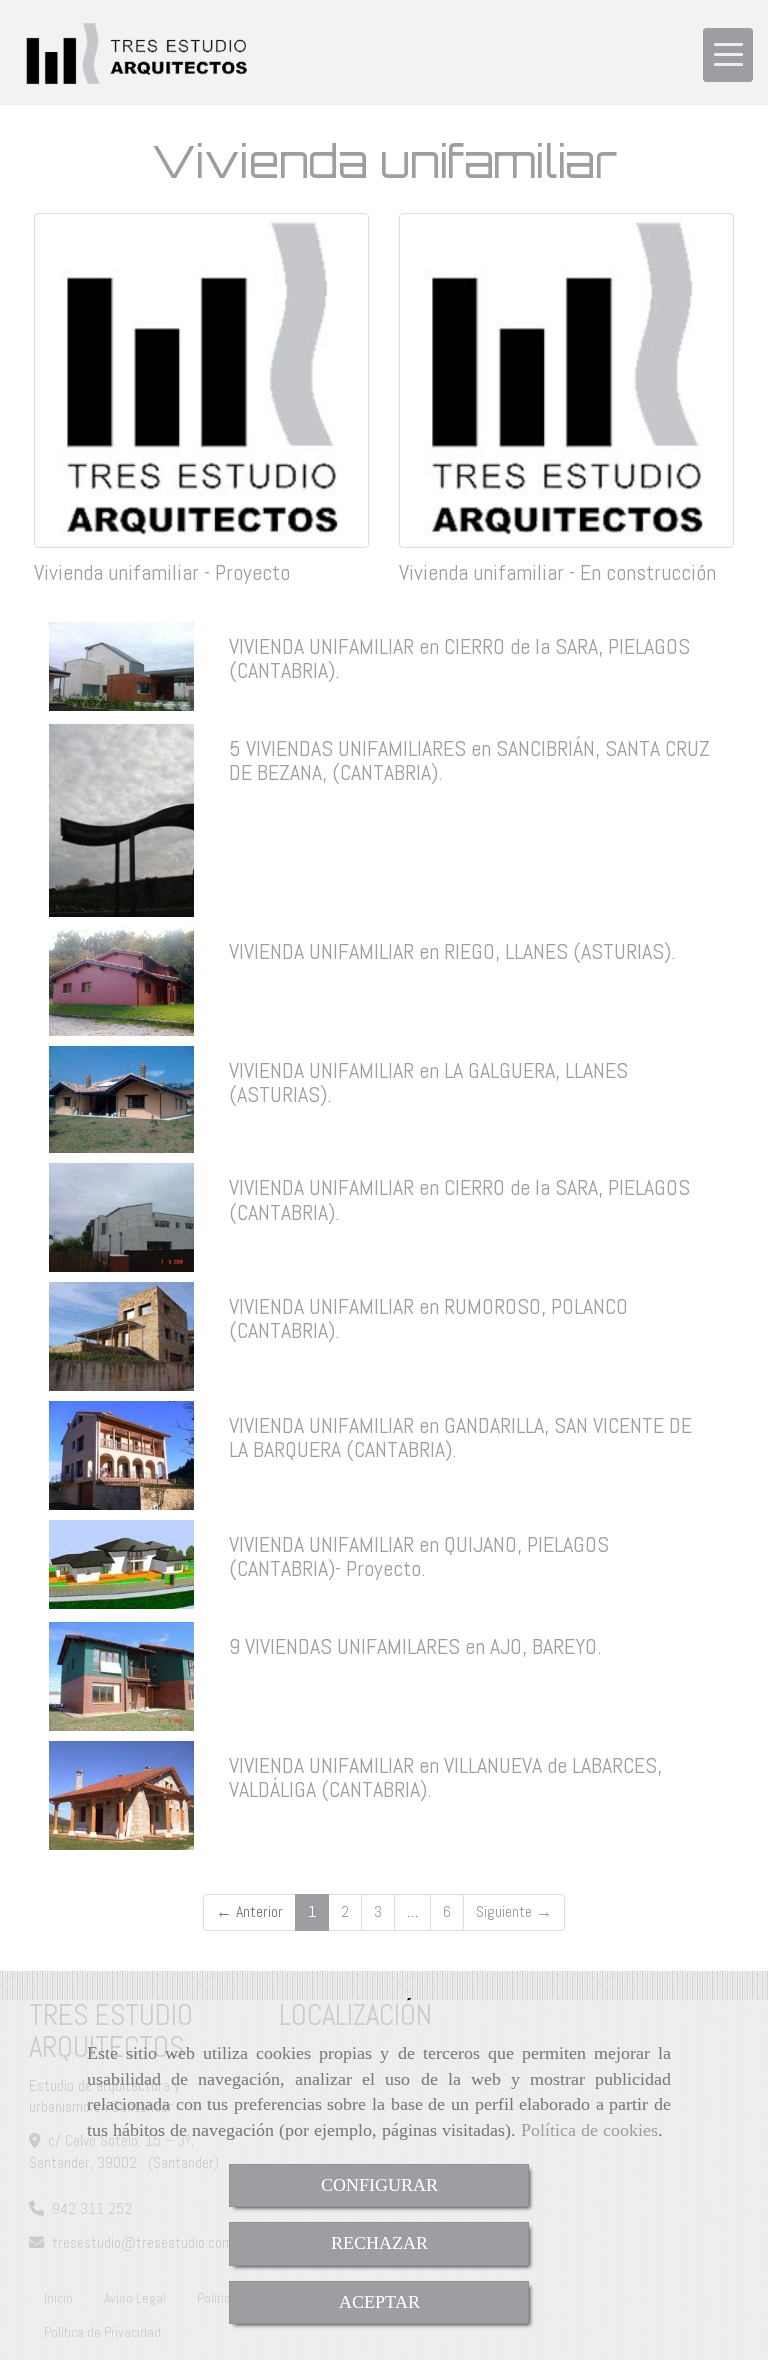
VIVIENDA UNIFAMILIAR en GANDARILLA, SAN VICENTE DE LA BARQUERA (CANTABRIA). (460, 1437)
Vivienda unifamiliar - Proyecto (162, 572)
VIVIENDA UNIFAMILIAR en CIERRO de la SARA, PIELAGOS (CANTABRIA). (459, 658)
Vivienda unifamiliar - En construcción (557, 572)
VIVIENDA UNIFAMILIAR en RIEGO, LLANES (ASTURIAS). (452, 951)
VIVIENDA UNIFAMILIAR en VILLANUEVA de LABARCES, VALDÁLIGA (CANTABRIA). (445, 1777)
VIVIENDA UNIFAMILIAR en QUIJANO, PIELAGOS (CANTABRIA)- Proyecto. (419, 1556)
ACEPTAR (379, 2302)
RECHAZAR (379, 2243)
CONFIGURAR (379, 2185)
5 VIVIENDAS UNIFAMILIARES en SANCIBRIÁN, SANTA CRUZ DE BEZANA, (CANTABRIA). (469, 760)
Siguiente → (514, 1911)
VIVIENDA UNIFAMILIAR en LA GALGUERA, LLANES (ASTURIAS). (428, 1082)
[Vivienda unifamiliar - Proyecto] (201, 380)
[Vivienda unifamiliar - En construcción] (566, 380)
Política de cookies (589, 2130)
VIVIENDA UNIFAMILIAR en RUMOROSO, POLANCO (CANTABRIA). (428, 1318)
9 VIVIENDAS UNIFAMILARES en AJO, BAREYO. (415, 1646)
